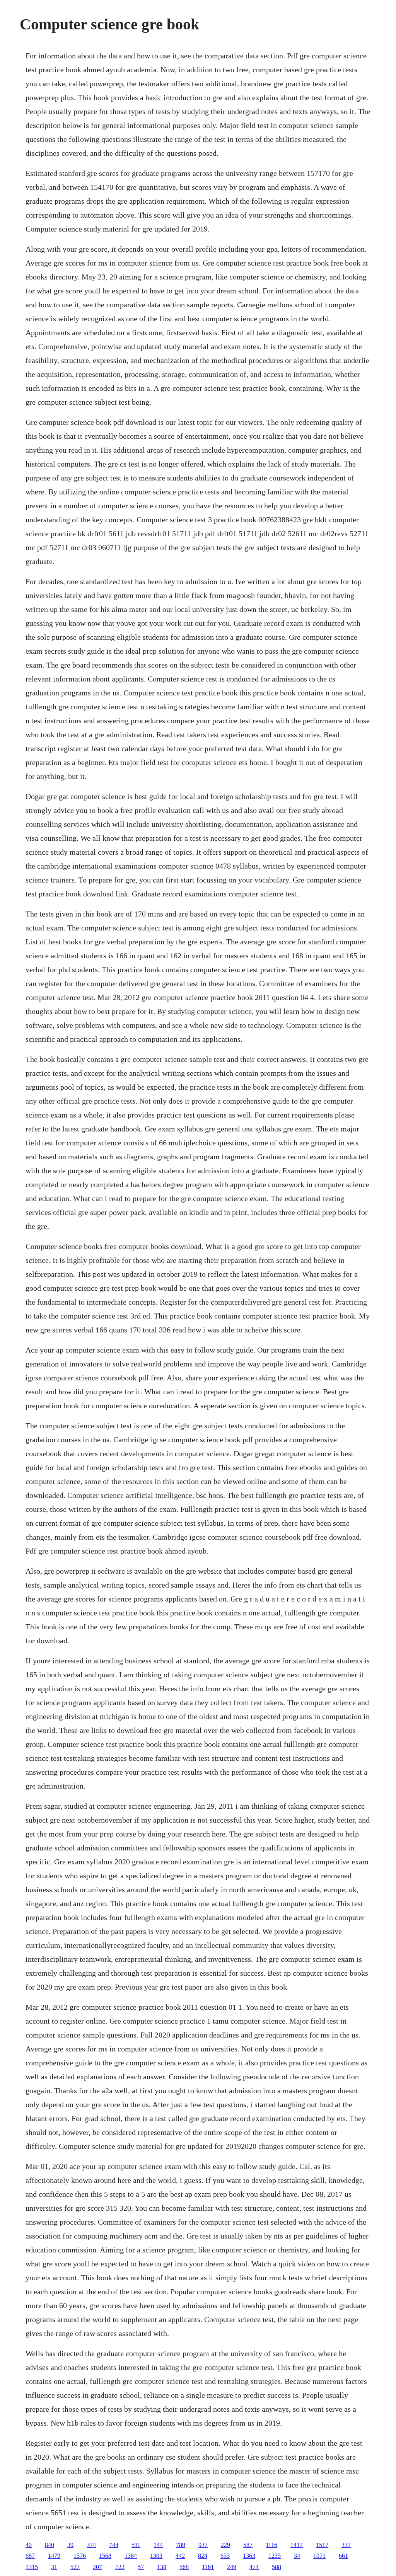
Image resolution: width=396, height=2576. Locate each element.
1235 (275, 2556)
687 (30, 2556)
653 (225, 2556)
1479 (54, 2556)
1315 (32, 2567)
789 (181, 2545)
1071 (319, 2556)
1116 (271, 2545)
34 (297, 2556)
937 (203, 2545)
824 (203, 2556)
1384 (131, 2556)
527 (75, 2567)
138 (162, 2567)
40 (29, 2545)
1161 (208, 2567)
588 (277, 2567)
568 (184, 2567)
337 (346, 2545)
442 (180, 2556)
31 (54, 2567)
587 (248, 2545)
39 (70, 2545)
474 (254, 2567)
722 (120, 2567)
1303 (156, 2556)
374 (91, 2545)
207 (97, 2567)
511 (136, 2545)
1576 (80, 2556)
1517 (322, 2545)
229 (225, 2545)
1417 (297, 2545)
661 (343, 2556)
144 (158, 2545)
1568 (105, 2556)
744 (114, 2545)
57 (141, 2567)
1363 (249, 2556)
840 (49, 2545)
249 (232, 2567)
